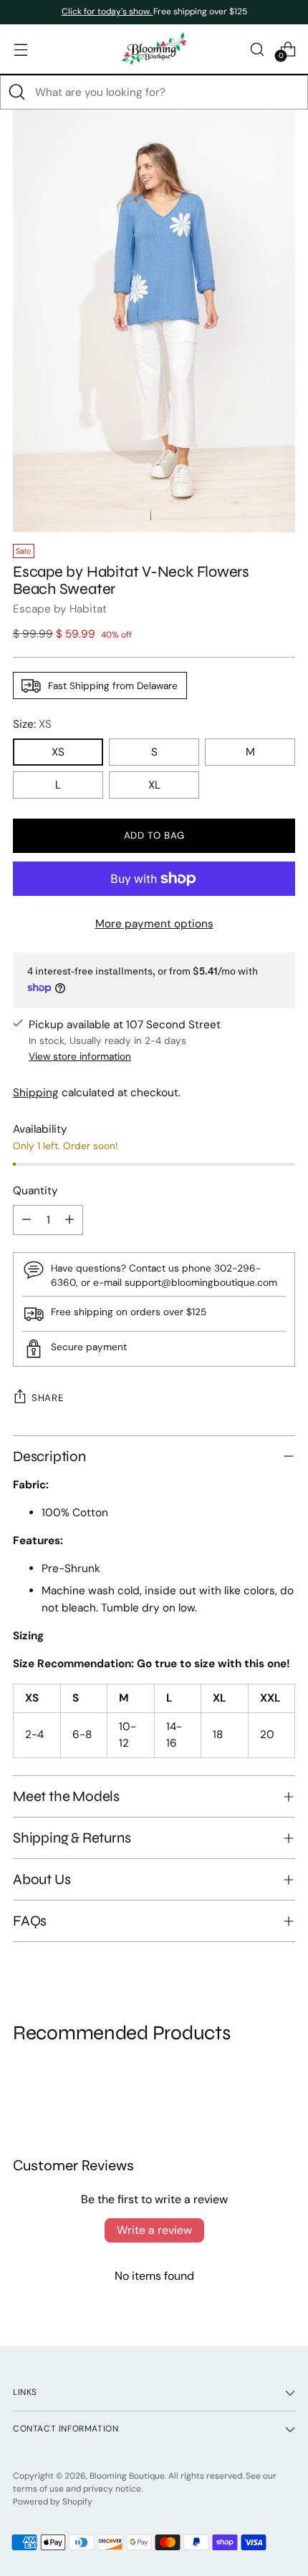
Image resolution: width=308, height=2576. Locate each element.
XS (58, 752)
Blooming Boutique (127, 2476)
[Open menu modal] (20, 49)
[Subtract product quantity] (27, 1220)
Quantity (35, 1191)
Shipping (36, 1093)
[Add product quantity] (69, 1220)
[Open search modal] (257, 49)
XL (154, 785)
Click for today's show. (107, 11)
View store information (80, 1056)
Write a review (154, 2230)
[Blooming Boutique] (154, 49)
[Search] (17, 92)
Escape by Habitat (60, 609)
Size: (32, 724)
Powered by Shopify (53, 2502)
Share (48, 1398)
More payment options (154, 924)
